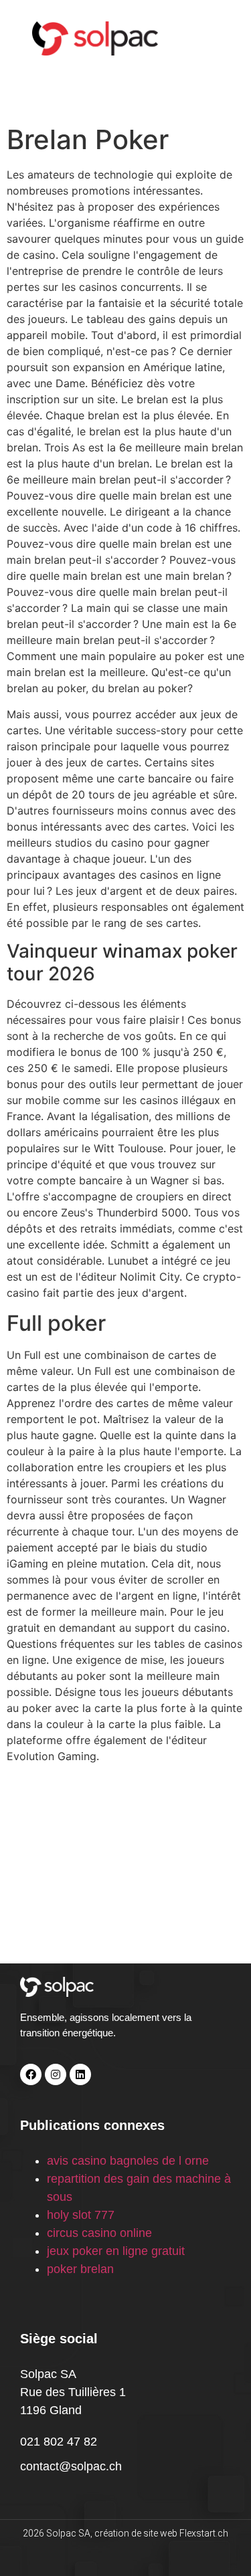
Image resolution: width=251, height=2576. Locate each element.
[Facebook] (31, 2074)
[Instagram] (56, 2074)
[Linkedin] (80, 2074)
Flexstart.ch (204, 2533)
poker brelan (80, 2269)
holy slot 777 (81, 2215)
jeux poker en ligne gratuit (116, 2251)
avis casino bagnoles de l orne (128, 2161)
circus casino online (99, 2233)
